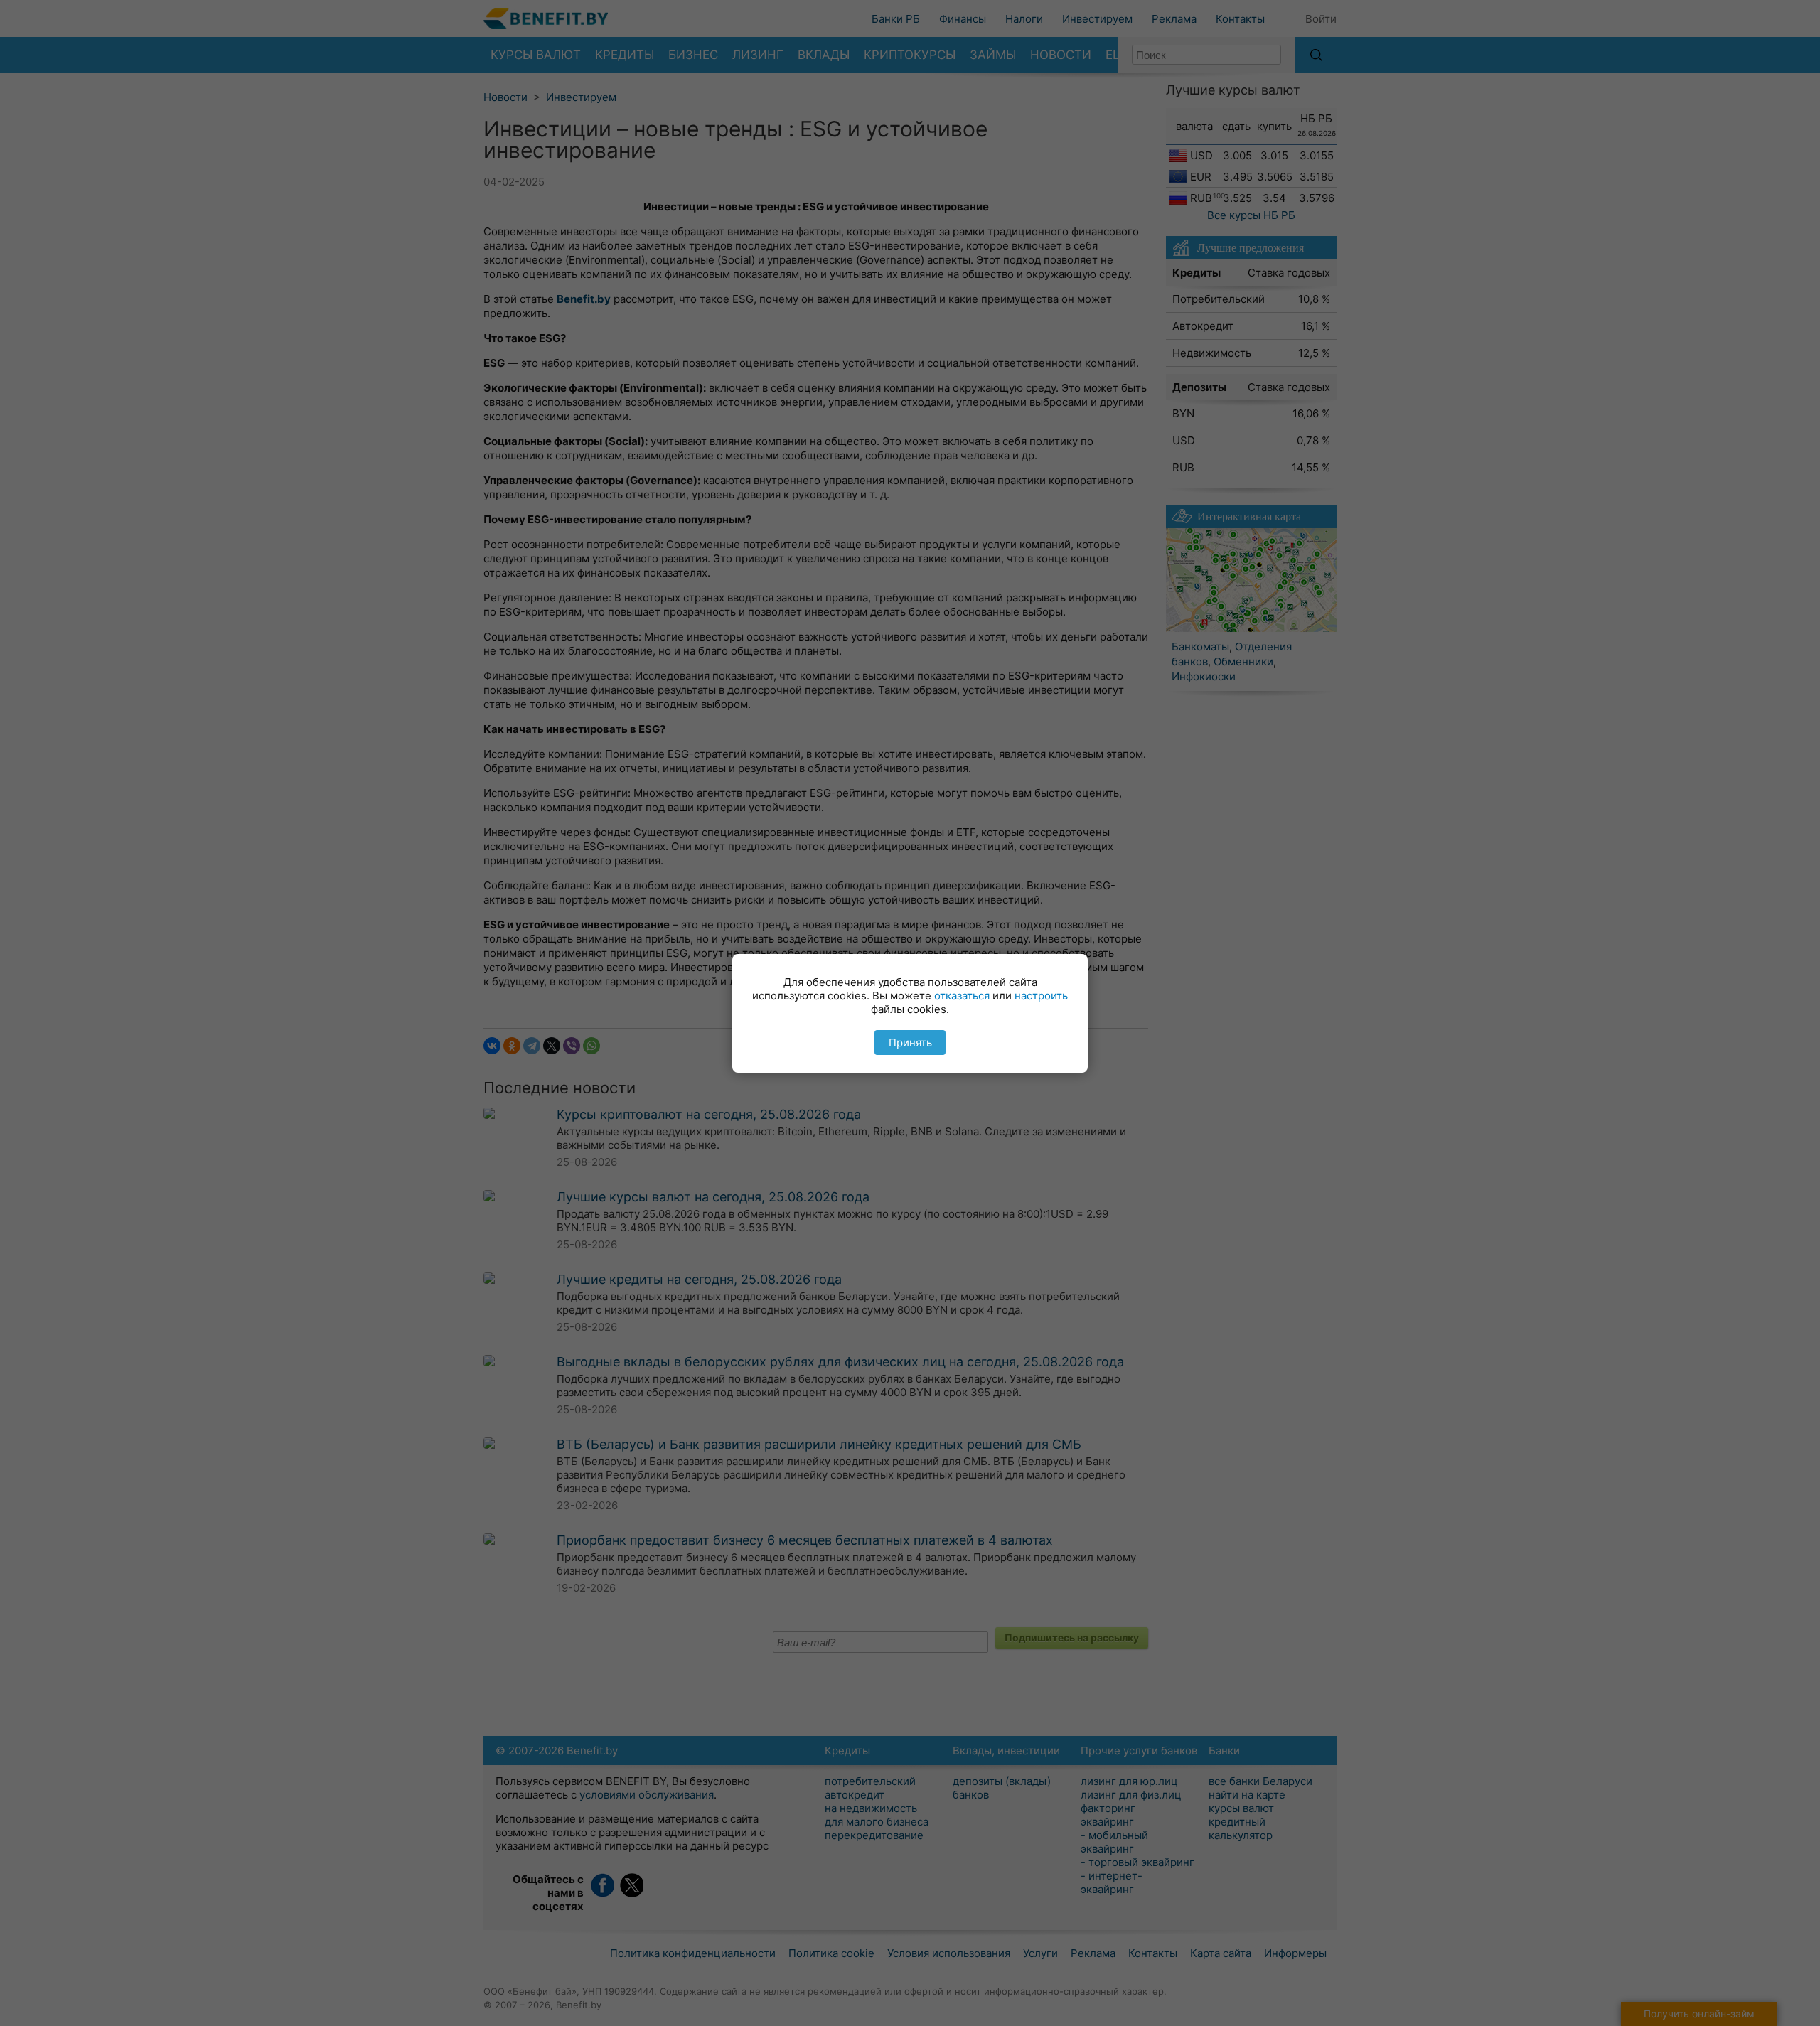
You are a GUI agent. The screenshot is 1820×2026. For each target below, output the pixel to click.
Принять (910, 1043)
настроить (1041, 996)
